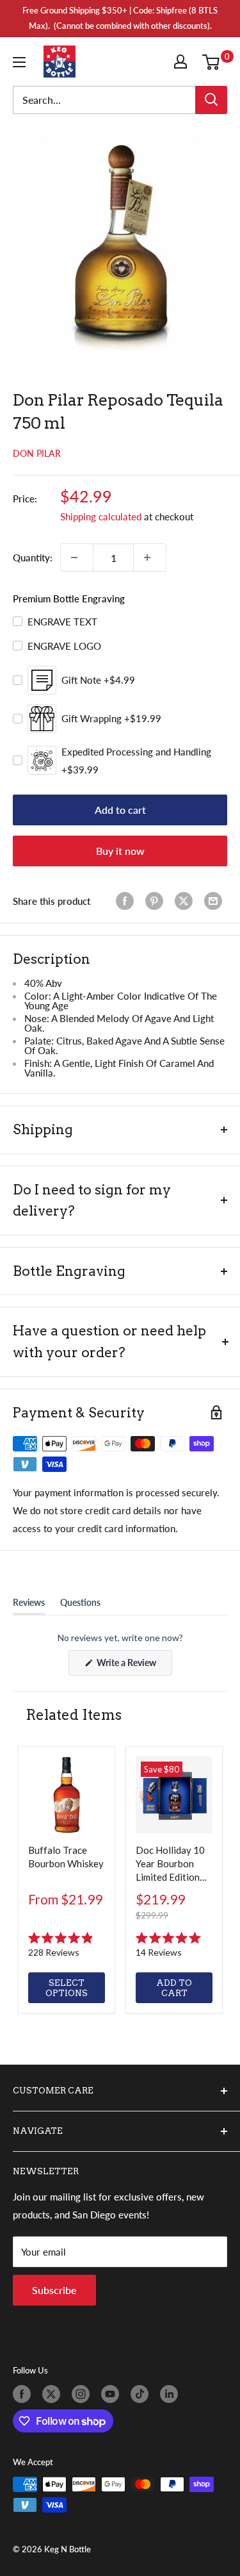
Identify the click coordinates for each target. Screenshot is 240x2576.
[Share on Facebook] (127, 901)
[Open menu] (22, 62)
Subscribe (54, 2290)
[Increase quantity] (150, 557)
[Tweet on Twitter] (186, 901)
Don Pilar (37, 453)
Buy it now (120, 851)
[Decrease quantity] (77, 557)
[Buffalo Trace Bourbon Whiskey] (67, 1795)
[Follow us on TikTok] (142, 2394)
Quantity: (33, 557)
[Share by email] (216, 901)
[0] (214, 62)
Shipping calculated (101, 516)
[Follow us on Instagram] (83, 2394)
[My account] (183, 62)
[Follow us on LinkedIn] (172, 2394)
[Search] (211, 100)
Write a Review (133, 1666)
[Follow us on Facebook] (24, 2394)
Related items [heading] (74, 1715)
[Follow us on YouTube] (113, 2394)
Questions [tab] (80, 1605)
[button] (67, 1945)
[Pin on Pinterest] (157, 901)
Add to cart (120, 810)
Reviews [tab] (29, 1605)
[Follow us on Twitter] (54, 2394)
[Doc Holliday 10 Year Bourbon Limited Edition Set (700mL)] (174, 1795)
